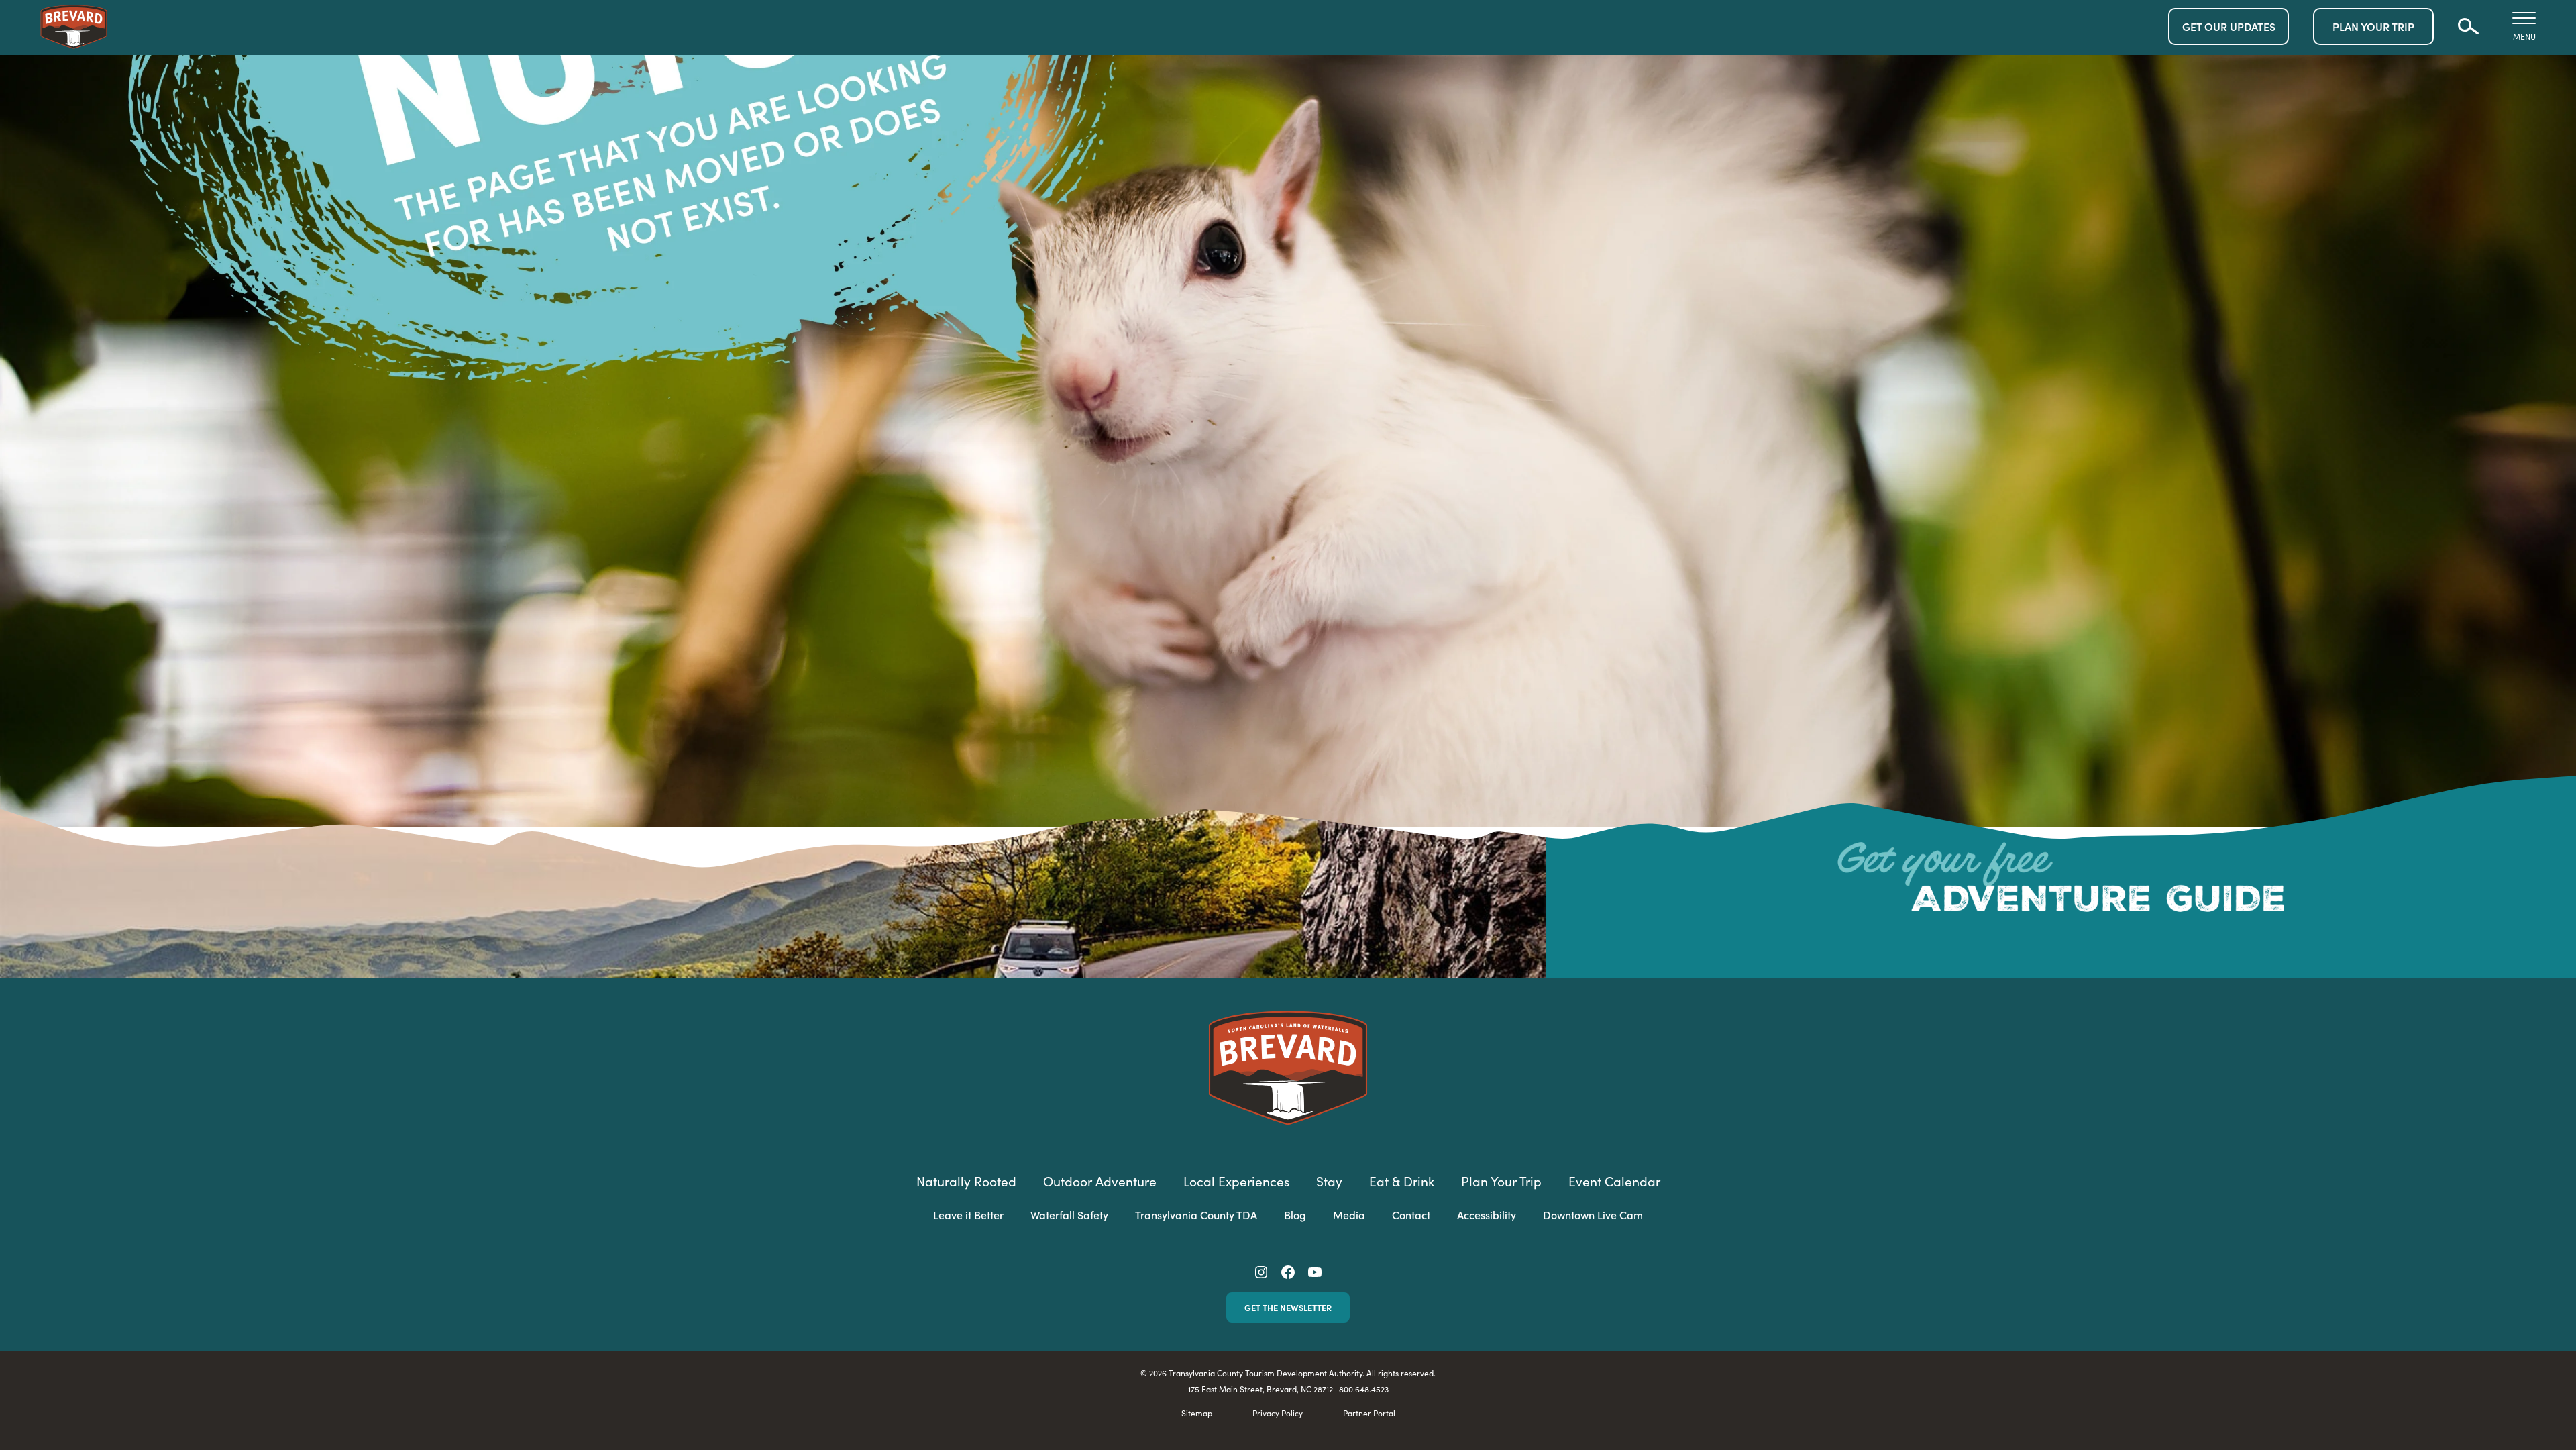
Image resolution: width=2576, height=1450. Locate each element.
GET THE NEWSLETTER (1288, 1307)
